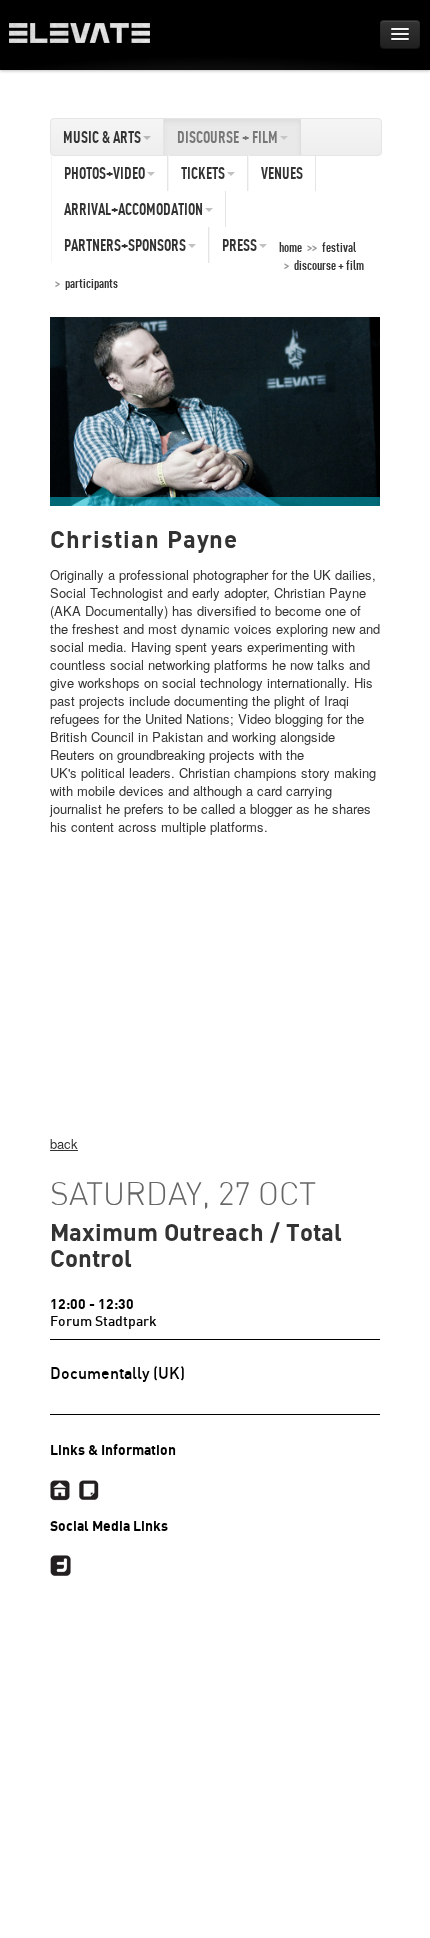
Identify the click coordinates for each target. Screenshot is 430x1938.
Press (239, 245)
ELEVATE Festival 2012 (89, 40)
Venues (282, 173)
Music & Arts (102, 137)
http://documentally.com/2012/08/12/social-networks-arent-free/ (88, 1490)
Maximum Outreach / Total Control (196, 1245)
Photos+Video (104, 173)
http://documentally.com (60, 1490)
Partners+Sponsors (125, 245)
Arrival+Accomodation (133, 209)
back (64, 1143)
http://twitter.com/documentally (60, 1566)
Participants (91, 283)
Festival (339, 247)
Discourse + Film (227, 137)
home (290, 247)
